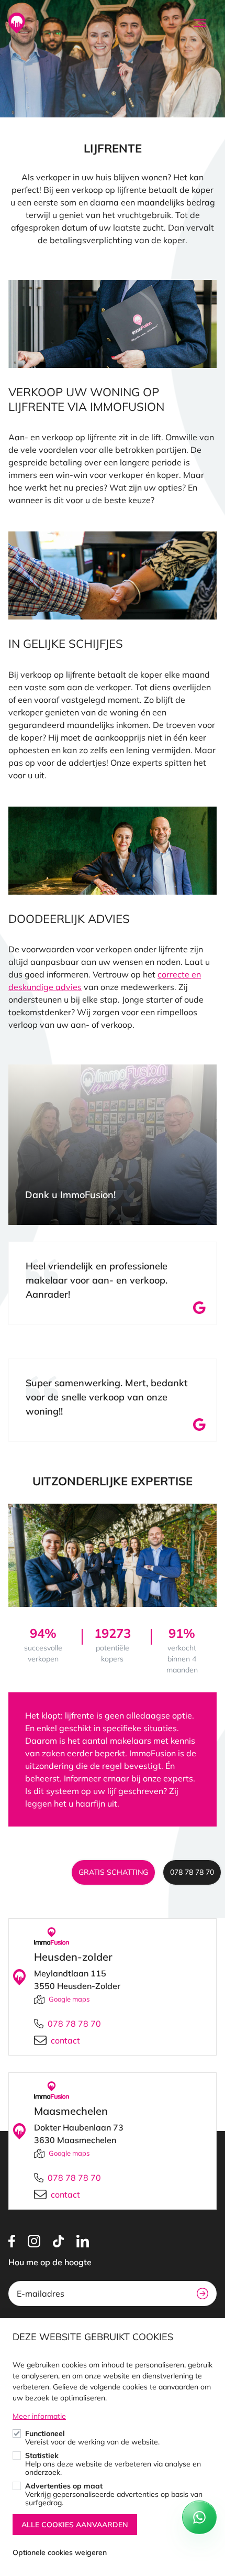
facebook (12, 2241)
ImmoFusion (17, 23)
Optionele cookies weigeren (60, 2552)
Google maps (69, 1999)
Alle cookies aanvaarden (75, 2525)
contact (65, 2040)
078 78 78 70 (192, 1872)
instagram (34, 2241)
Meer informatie (39, 2416)
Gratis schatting (113, 1872)
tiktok (58, 2241)
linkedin (83, 2241)
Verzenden (203, 2294)
